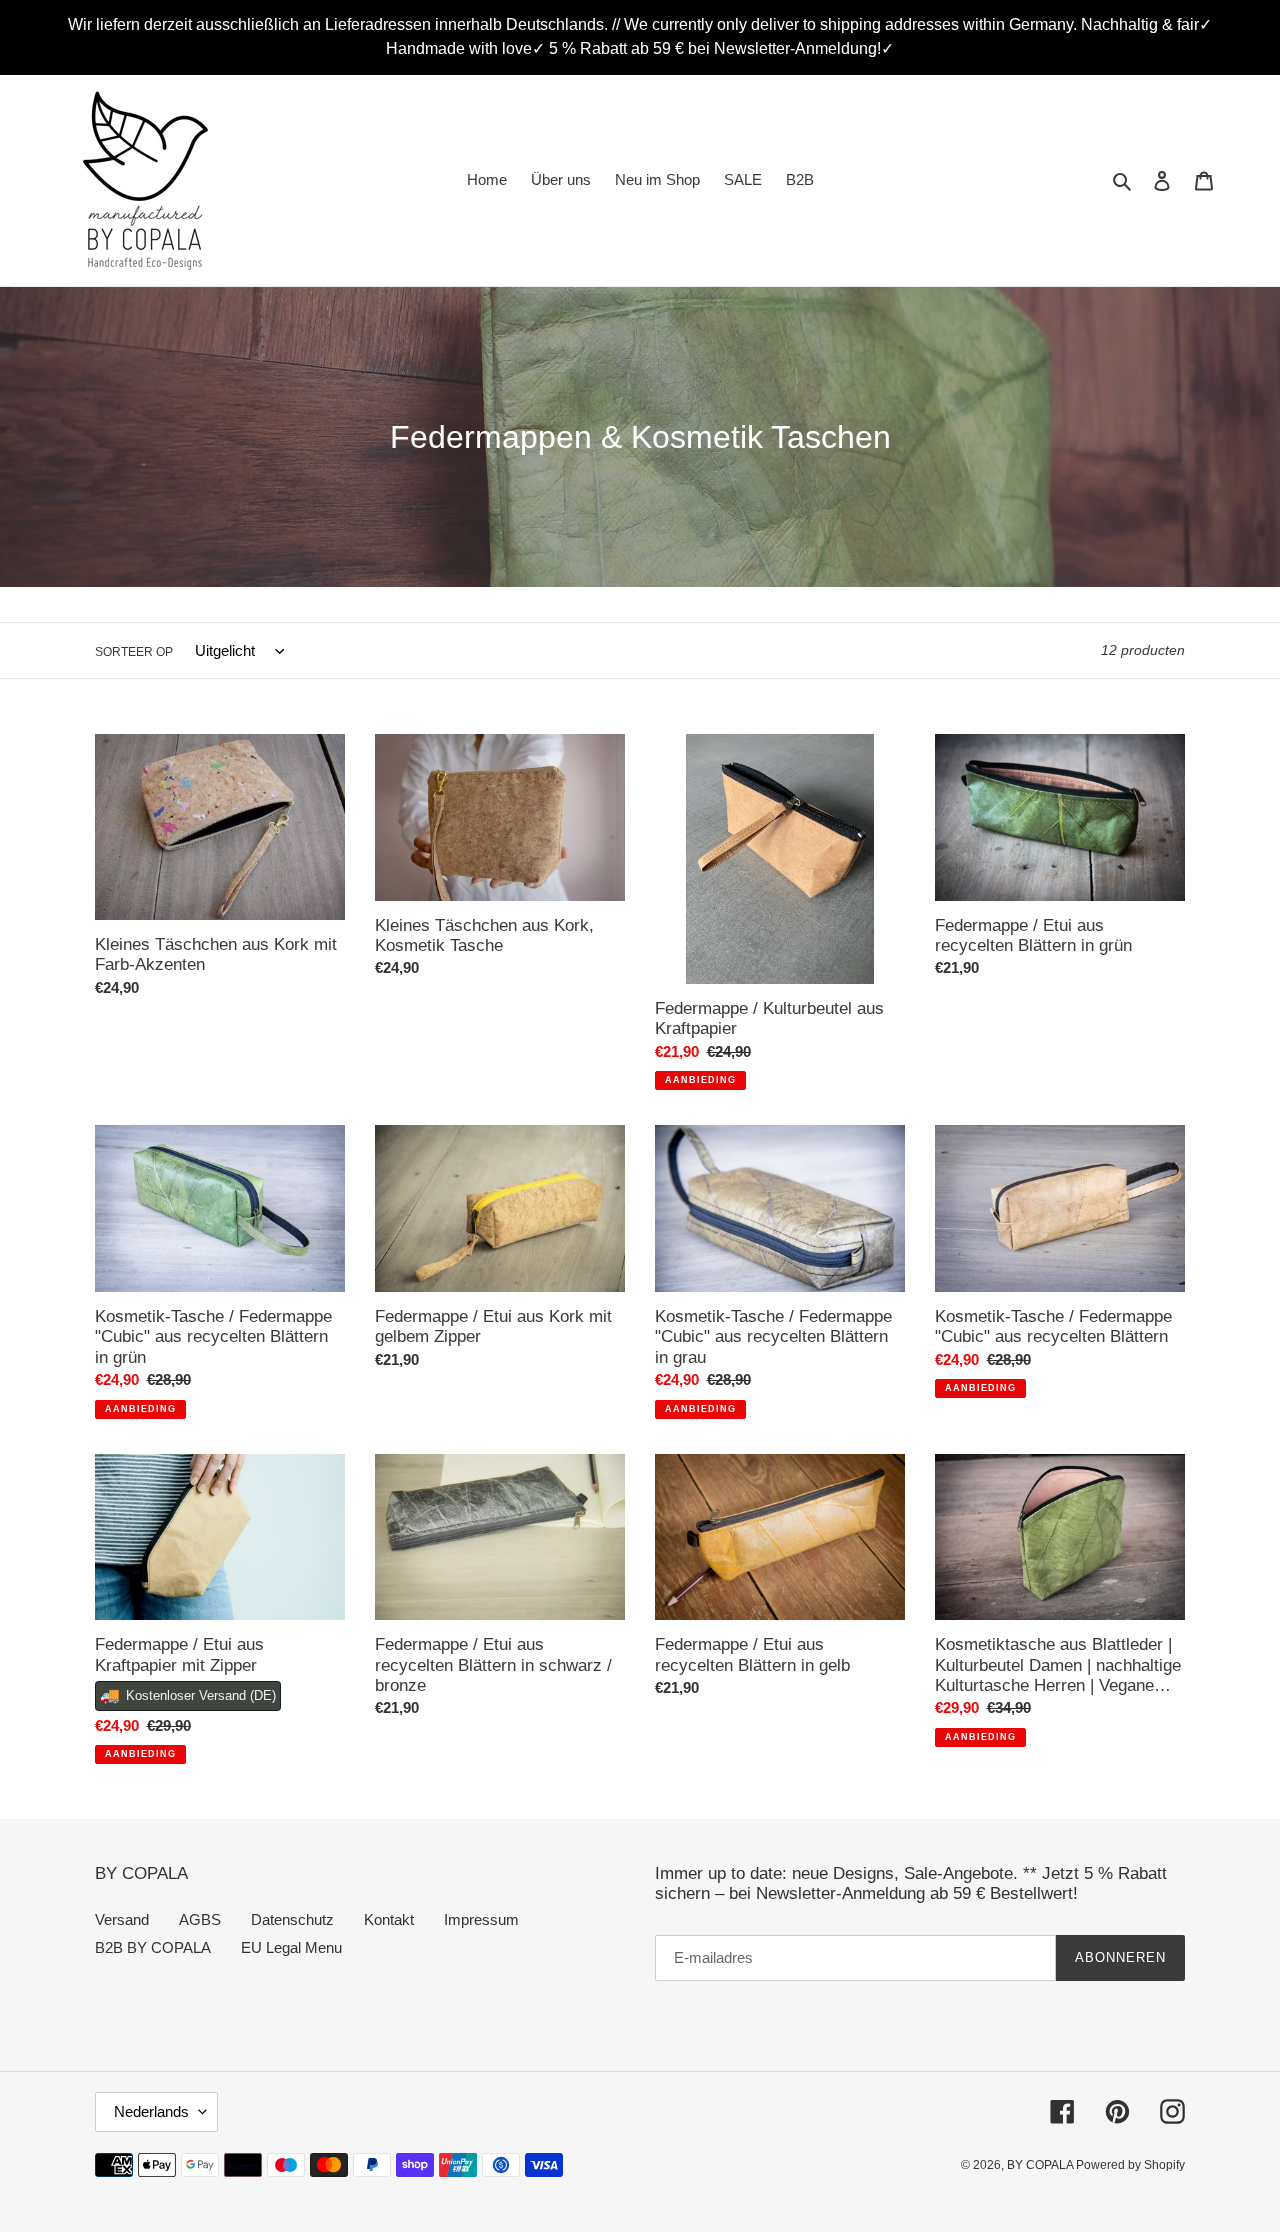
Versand (122, 1919)
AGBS (200, 1919)
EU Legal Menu (291, 1947)
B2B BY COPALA (153, 1947)
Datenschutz (292, 1919)
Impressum (481, 1919)
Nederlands (151, 2111)
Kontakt (389, 1919)
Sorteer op (134, 652)
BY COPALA (1041, 2165)
